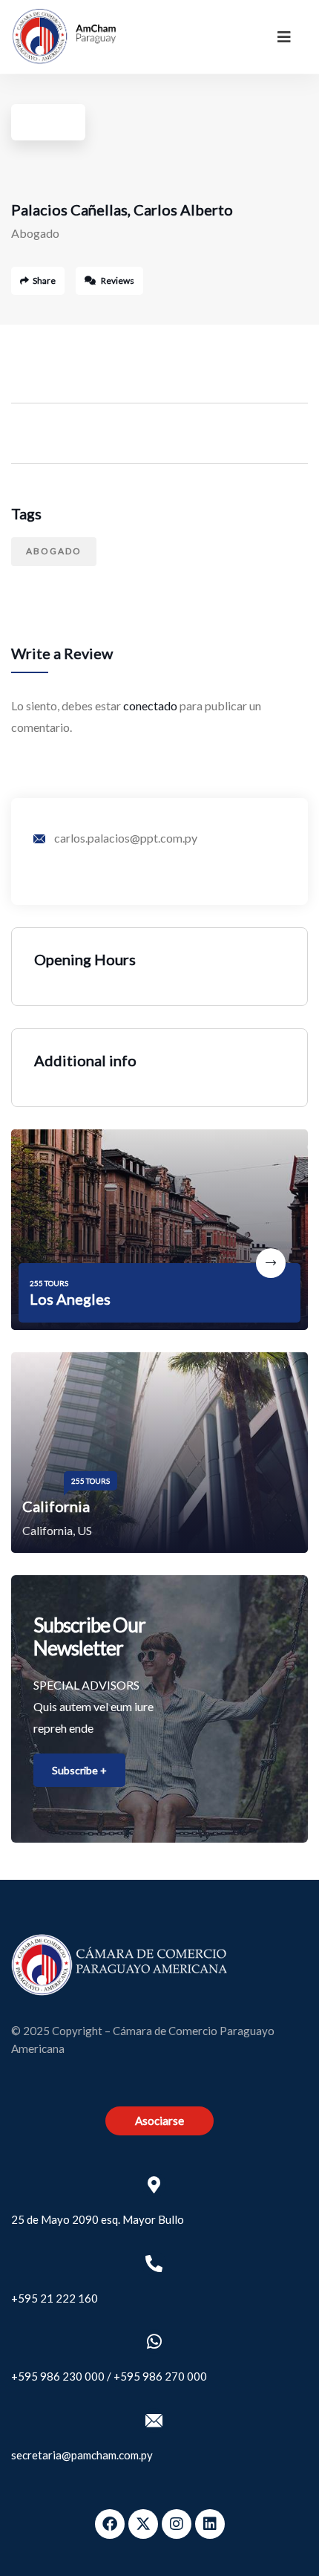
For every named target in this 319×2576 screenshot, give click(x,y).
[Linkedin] (210, 2524)
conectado (150, 705)
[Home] (64, 36)
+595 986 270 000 (160, 2376)
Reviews (117, 280)
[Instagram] (177, 2524)
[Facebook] (110, 2524)
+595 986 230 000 (58, 2376)
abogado (54, 551)
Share (44, 280)
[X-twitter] (143, 2524)
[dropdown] (284, 36)
